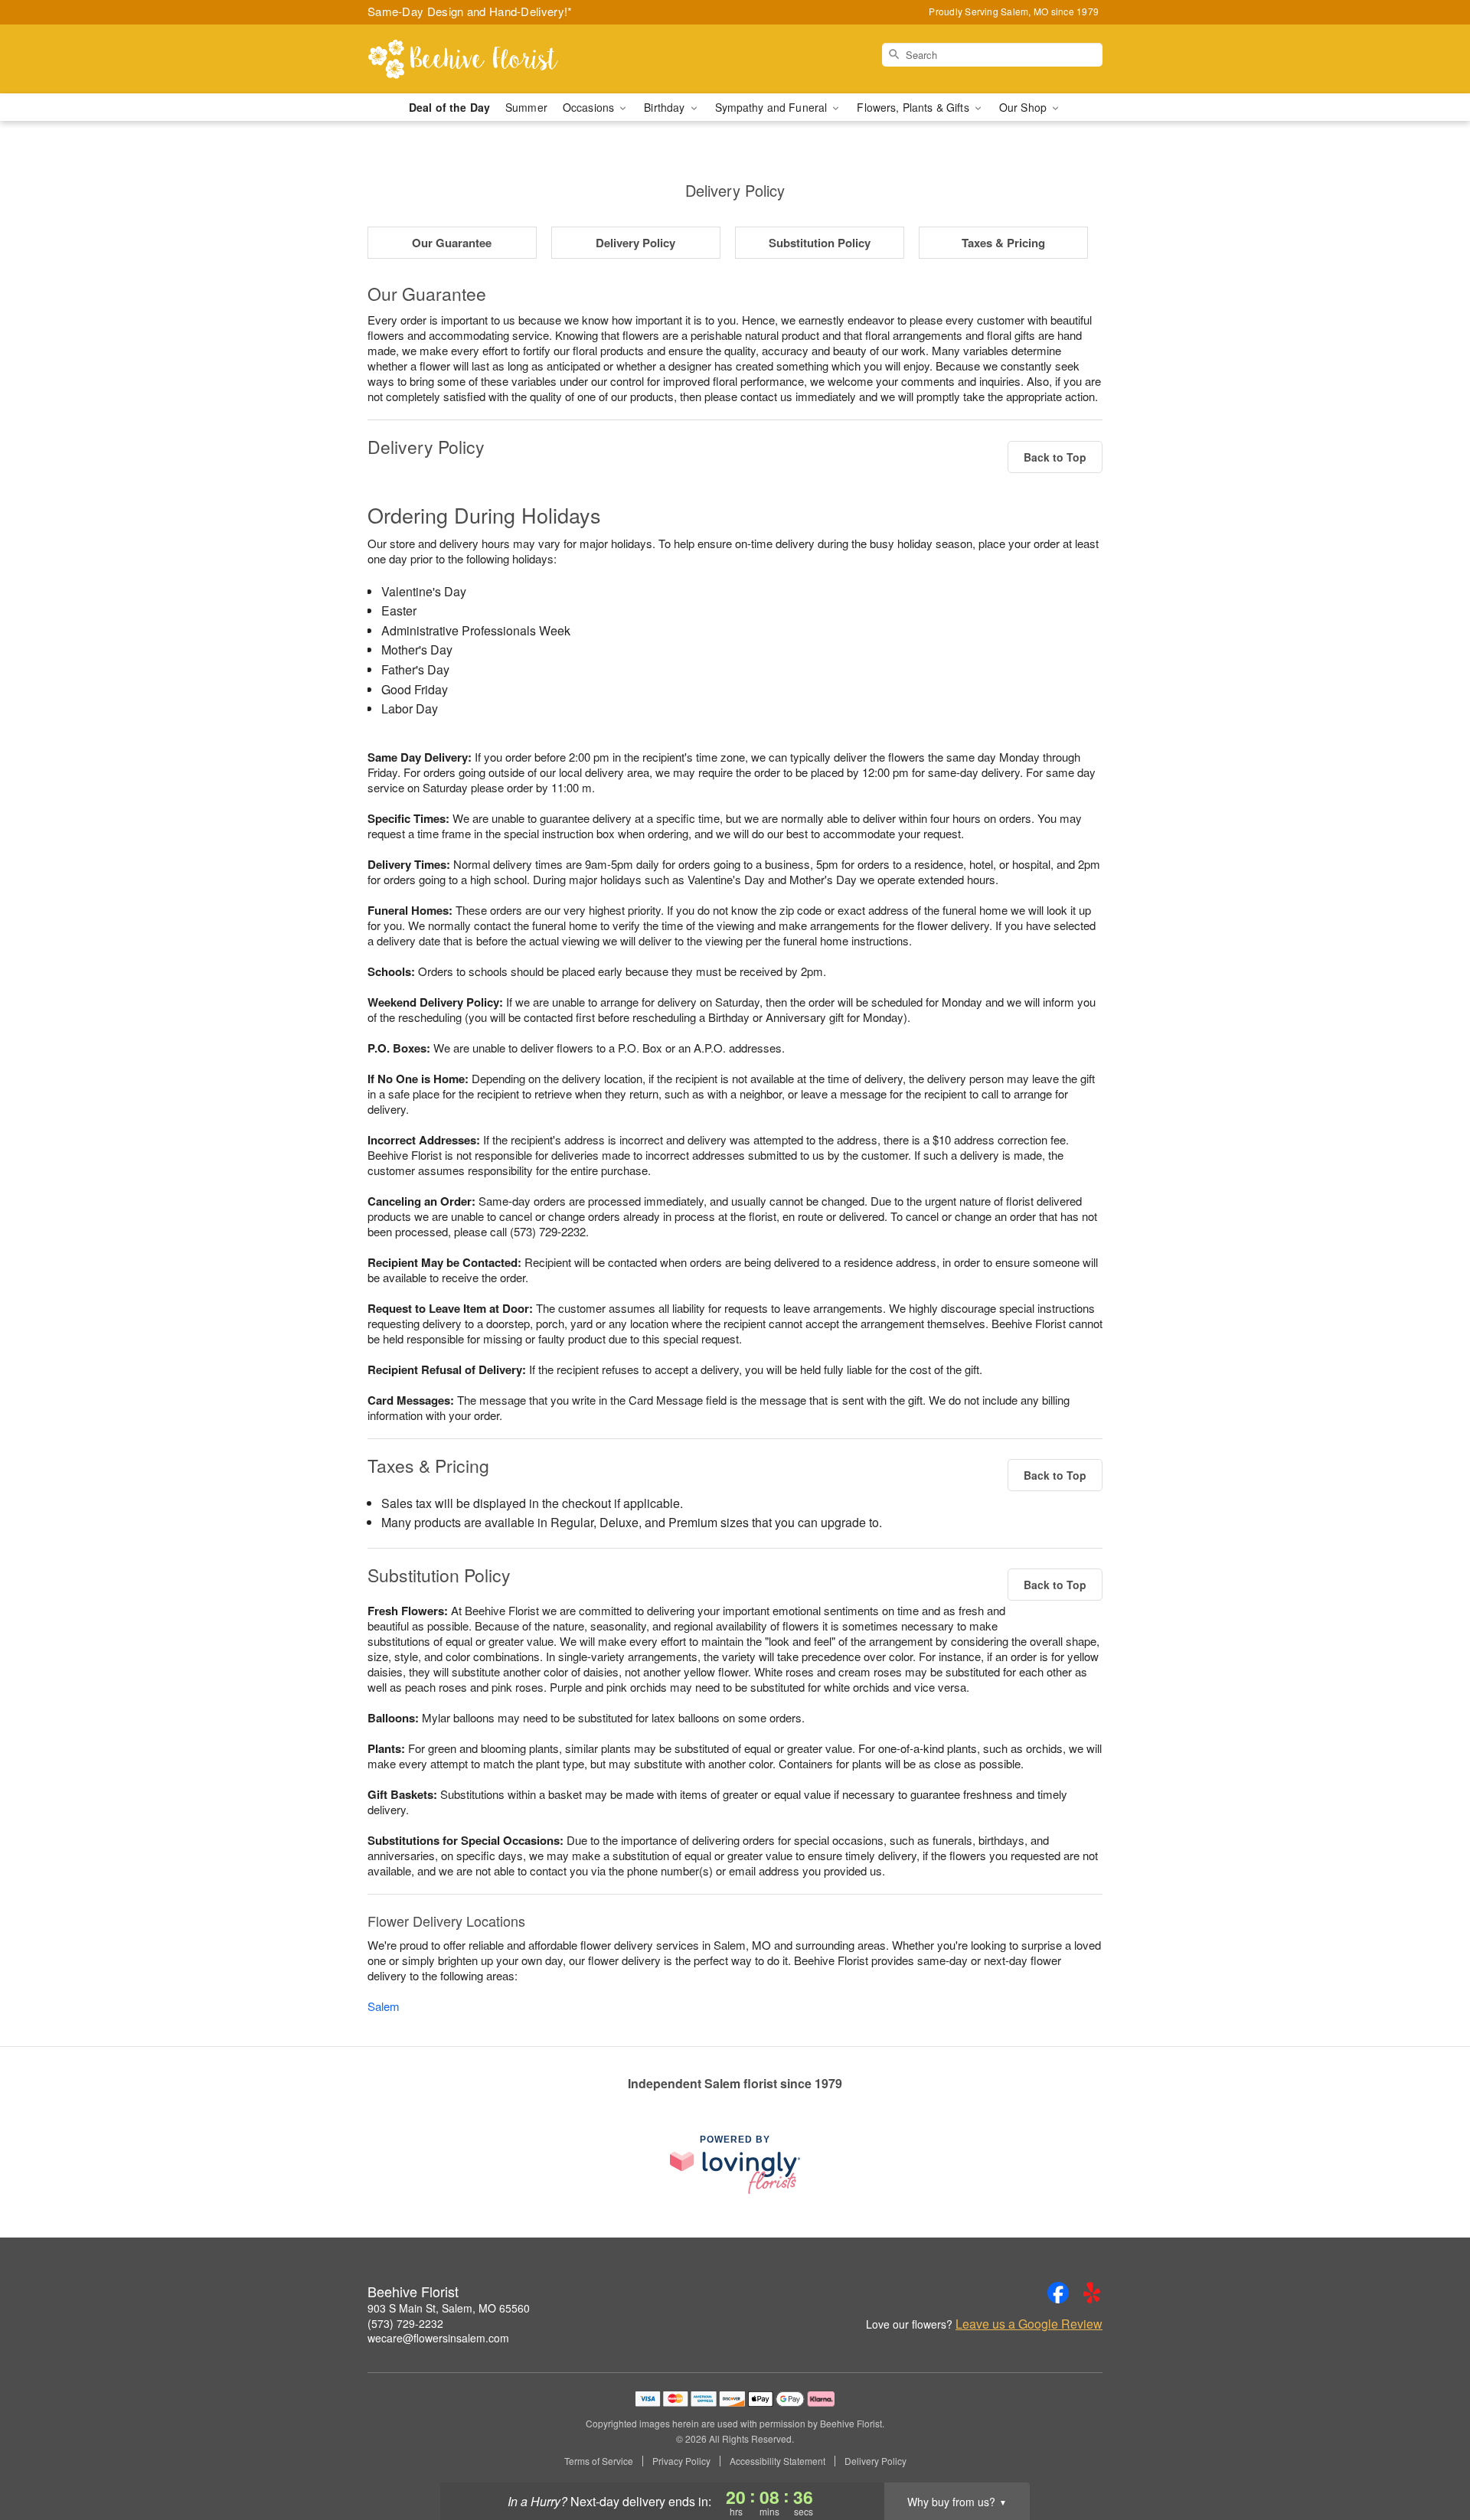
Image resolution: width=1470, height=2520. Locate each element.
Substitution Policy (820, 243)
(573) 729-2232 (405, 2323)
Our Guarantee (452, 243)
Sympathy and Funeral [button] (773, 107)
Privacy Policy (681, 2461)
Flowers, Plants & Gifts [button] (914, 107)
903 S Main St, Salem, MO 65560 (449, 2308)
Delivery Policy (635, 243)
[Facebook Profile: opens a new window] (1058, 2293)
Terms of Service (599, 2461)
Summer (526, 107)
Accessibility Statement (777, 2461)
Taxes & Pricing (1003, 243)
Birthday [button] (666, 107)
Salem (384, 2006)
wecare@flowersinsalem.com (438, 2338)
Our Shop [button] (1024, 107)
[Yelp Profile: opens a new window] (1092, 2293)
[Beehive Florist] (478, 59)
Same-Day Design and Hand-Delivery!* (470, 11)
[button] (1430, 2455)
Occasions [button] (590, 107)
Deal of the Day (449, 107)
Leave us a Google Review (1029, 2324)
